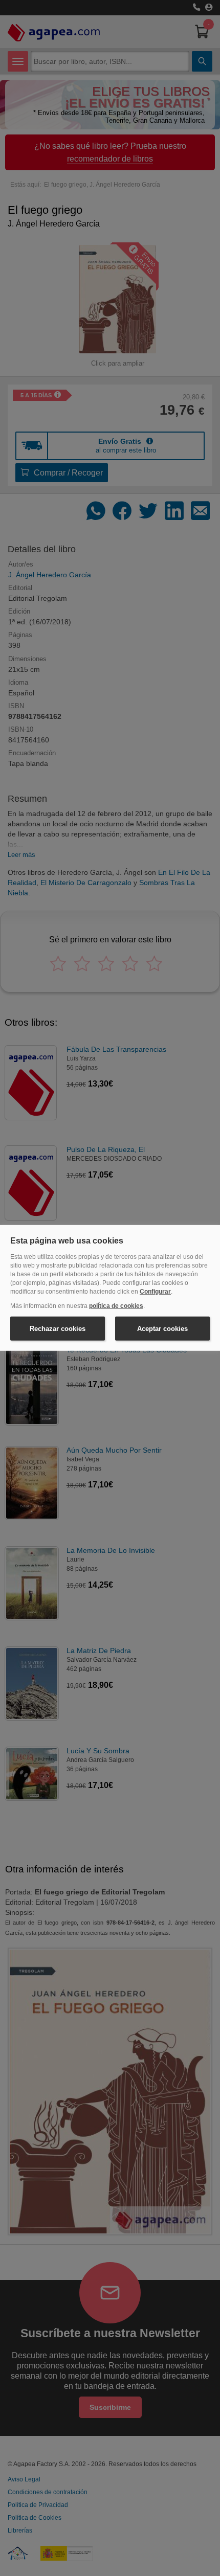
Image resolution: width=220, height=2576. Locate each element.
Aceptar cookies (162, 1329)
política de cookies (116, 1306)
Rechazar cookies (58, 1329)
